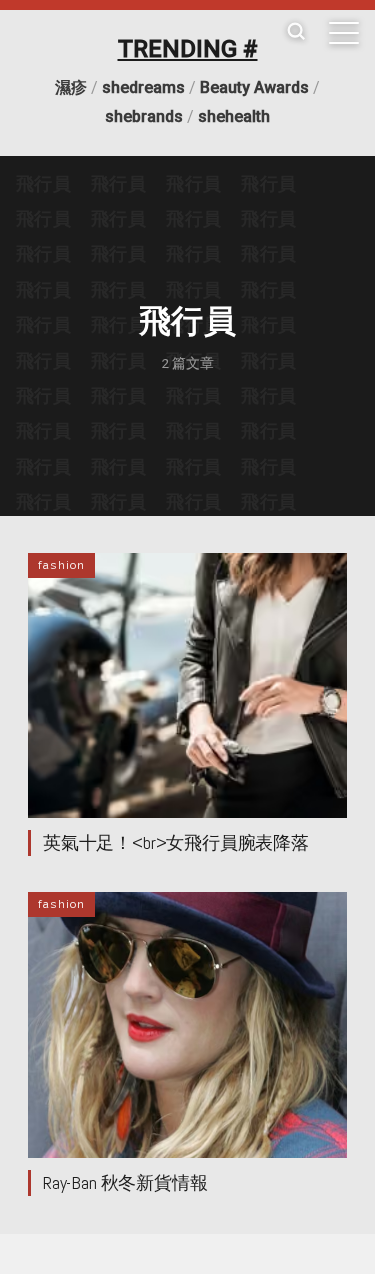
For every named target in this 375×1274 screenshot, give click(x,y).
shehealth (234, 116)
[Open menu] (344, 33)
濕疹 (71, 87)
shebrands (144, 116)
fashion (61, 565)
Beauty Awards (254, 87)
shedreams (143, 87)
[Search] (296, 32)
